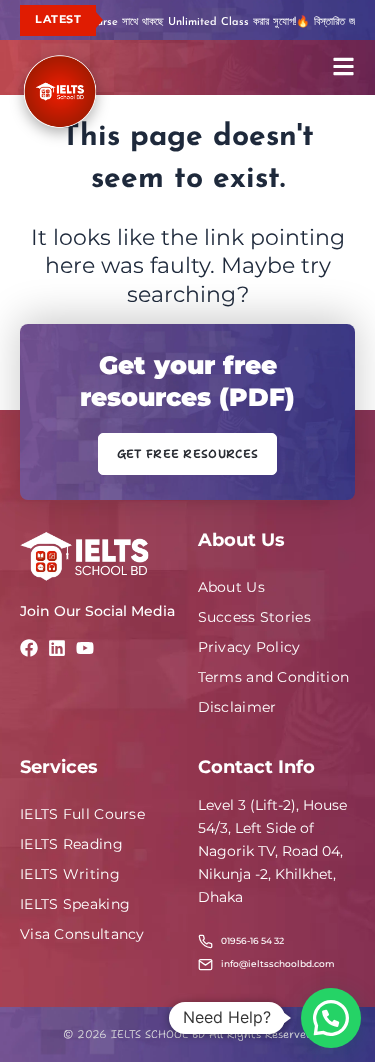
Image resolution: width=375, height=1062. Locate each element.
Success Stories (255, 617)
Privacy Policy (249, 647)
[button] (331, 1018)
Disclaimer (237, 707)
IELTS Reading (71, 844)
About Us (231, 587)
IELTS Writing (70, 874)
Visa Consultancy (82, 934)
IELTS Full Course (82, 814)
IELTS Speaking (75, 904)
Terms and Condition (274, 677)
